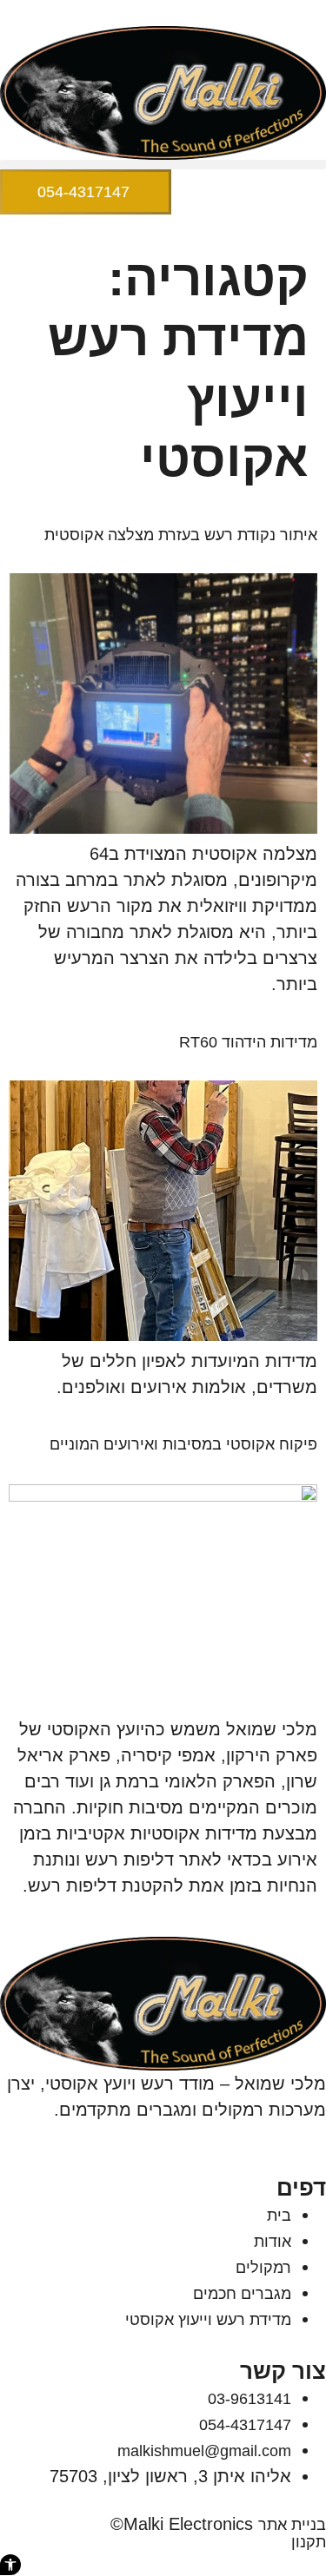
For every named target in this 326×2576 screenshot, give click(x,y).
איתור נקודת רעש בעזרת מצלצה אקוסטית (181, 535)
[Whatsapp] (256, 2134)
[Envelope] (297, 2134)
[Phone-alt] (318, 2134)
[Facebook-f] (276, 2134)
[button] (163, 165)
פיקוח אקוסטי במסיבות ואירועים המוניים (183, 1444)
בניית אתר (292, 2525)
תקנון (309, 2542)
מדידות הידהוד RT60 (248, 1042)
